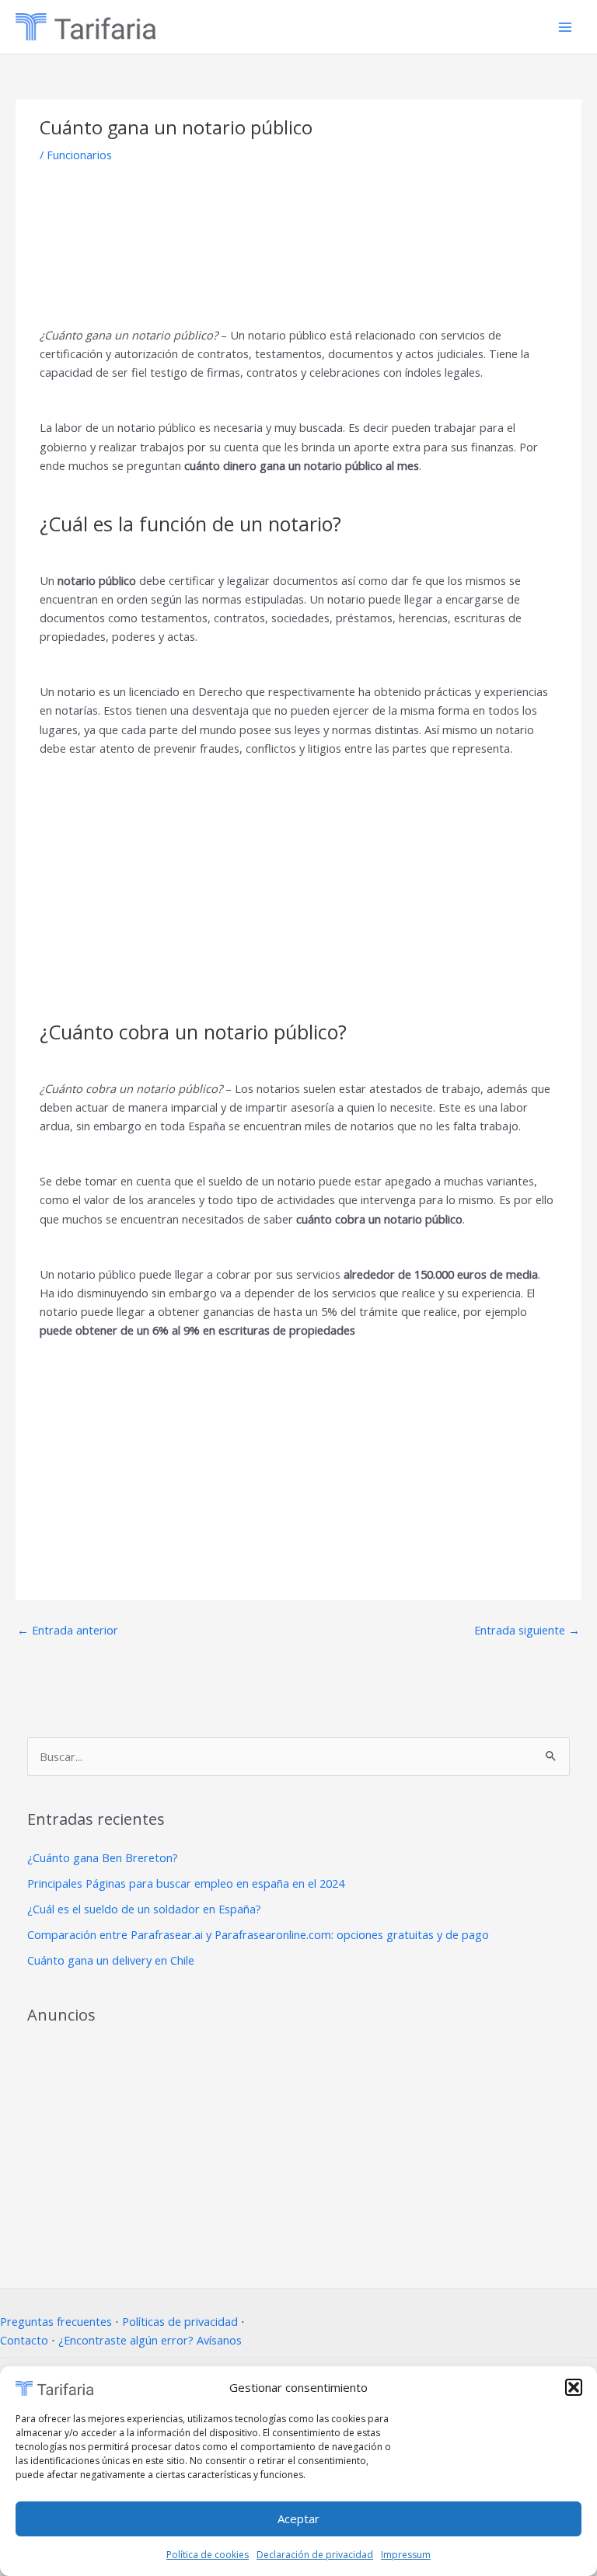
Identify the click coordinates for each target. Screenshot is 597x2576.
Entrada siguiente (527, 1630)
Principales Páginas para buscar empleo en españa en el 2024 (186, 1883)
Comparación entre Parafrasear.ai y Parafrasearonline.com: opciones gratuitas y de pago (258, 1934)
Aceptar (298, 2519)
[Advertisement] (298, 244)
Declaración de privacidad (315, 2555)
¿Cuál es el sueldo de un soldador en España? (144, 1909)
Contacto (24, 2340)
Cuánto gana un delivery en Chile (111, 1960)
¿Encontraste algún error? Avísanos (150, 2340)
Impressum (406, 2555)
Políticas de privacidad (180, 2321)
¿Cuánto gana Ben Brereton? (103, 1857)
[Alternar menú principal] (565, 27)
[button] (574, 2387)
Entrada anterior (68, 1630)
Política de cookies (208, 2555)
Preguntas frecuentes (56, 2321)
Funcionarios (79, 155)
